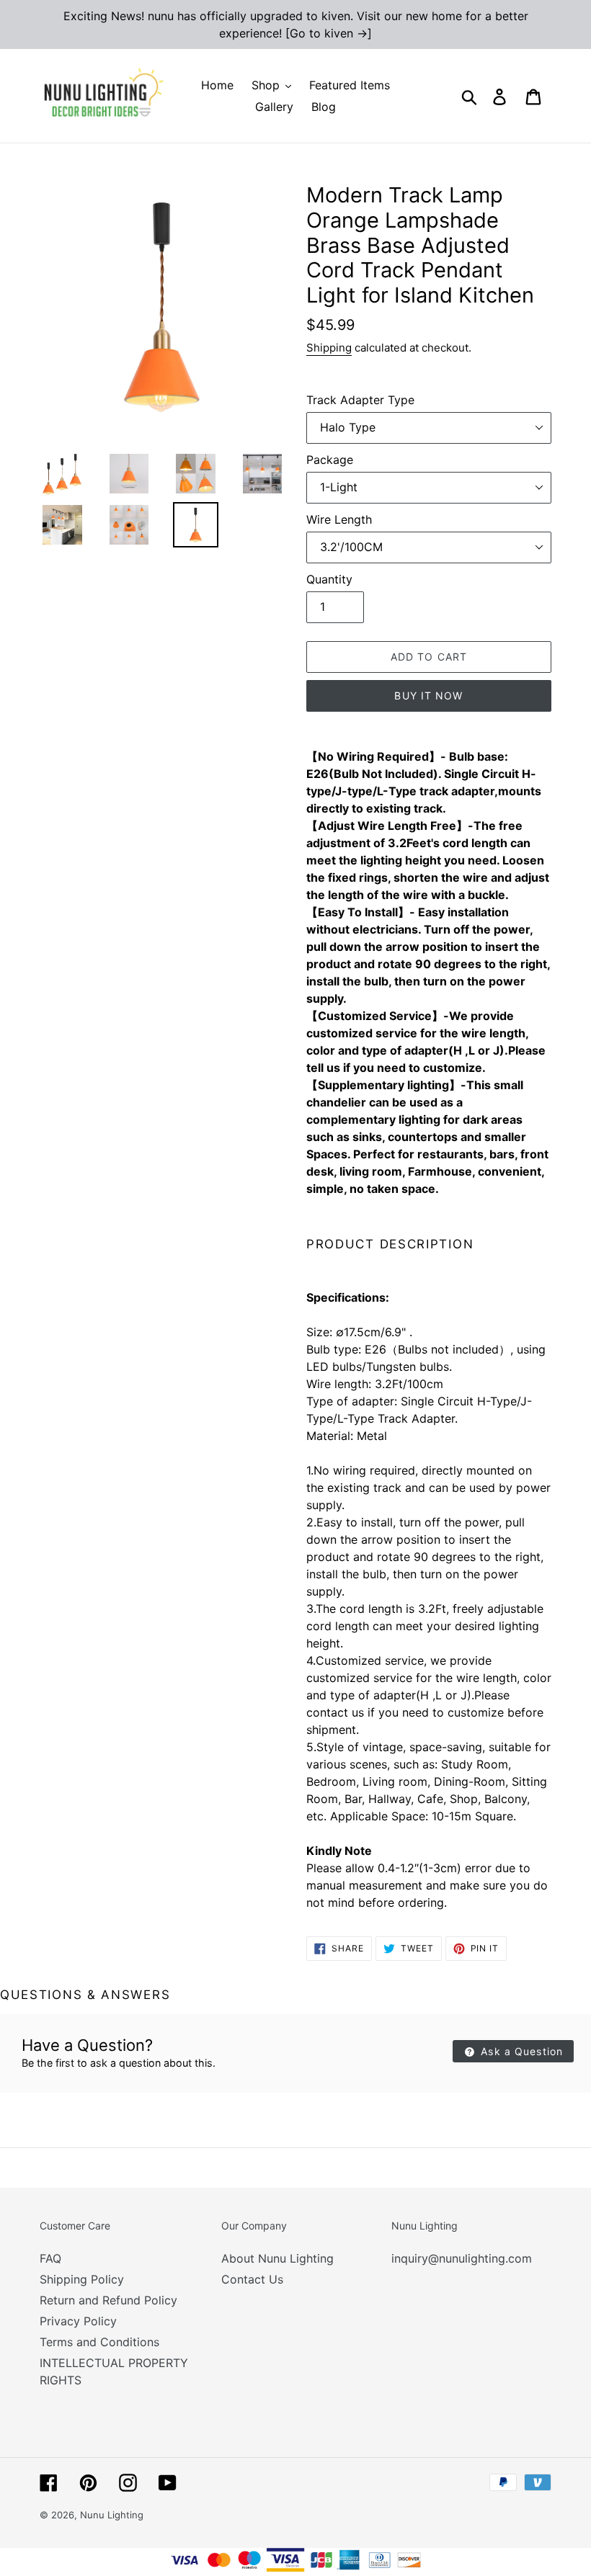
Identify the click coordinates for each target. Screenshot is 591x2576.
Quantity (329, 579)
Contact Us (252, 2279)
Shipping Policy (82, 2279)
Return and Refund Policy (108, 2300)
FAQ (50, 2258)
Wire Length (339, 519)
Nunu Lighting (112, 2515)
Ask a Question (520, 2051)
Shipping (329, 348)
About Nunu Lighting (277, 2258)
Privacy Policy (78, 2321)
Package (330, 460)
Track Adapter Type (360, 400)
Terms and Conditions (99, 2342)
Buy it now (428, 696)
